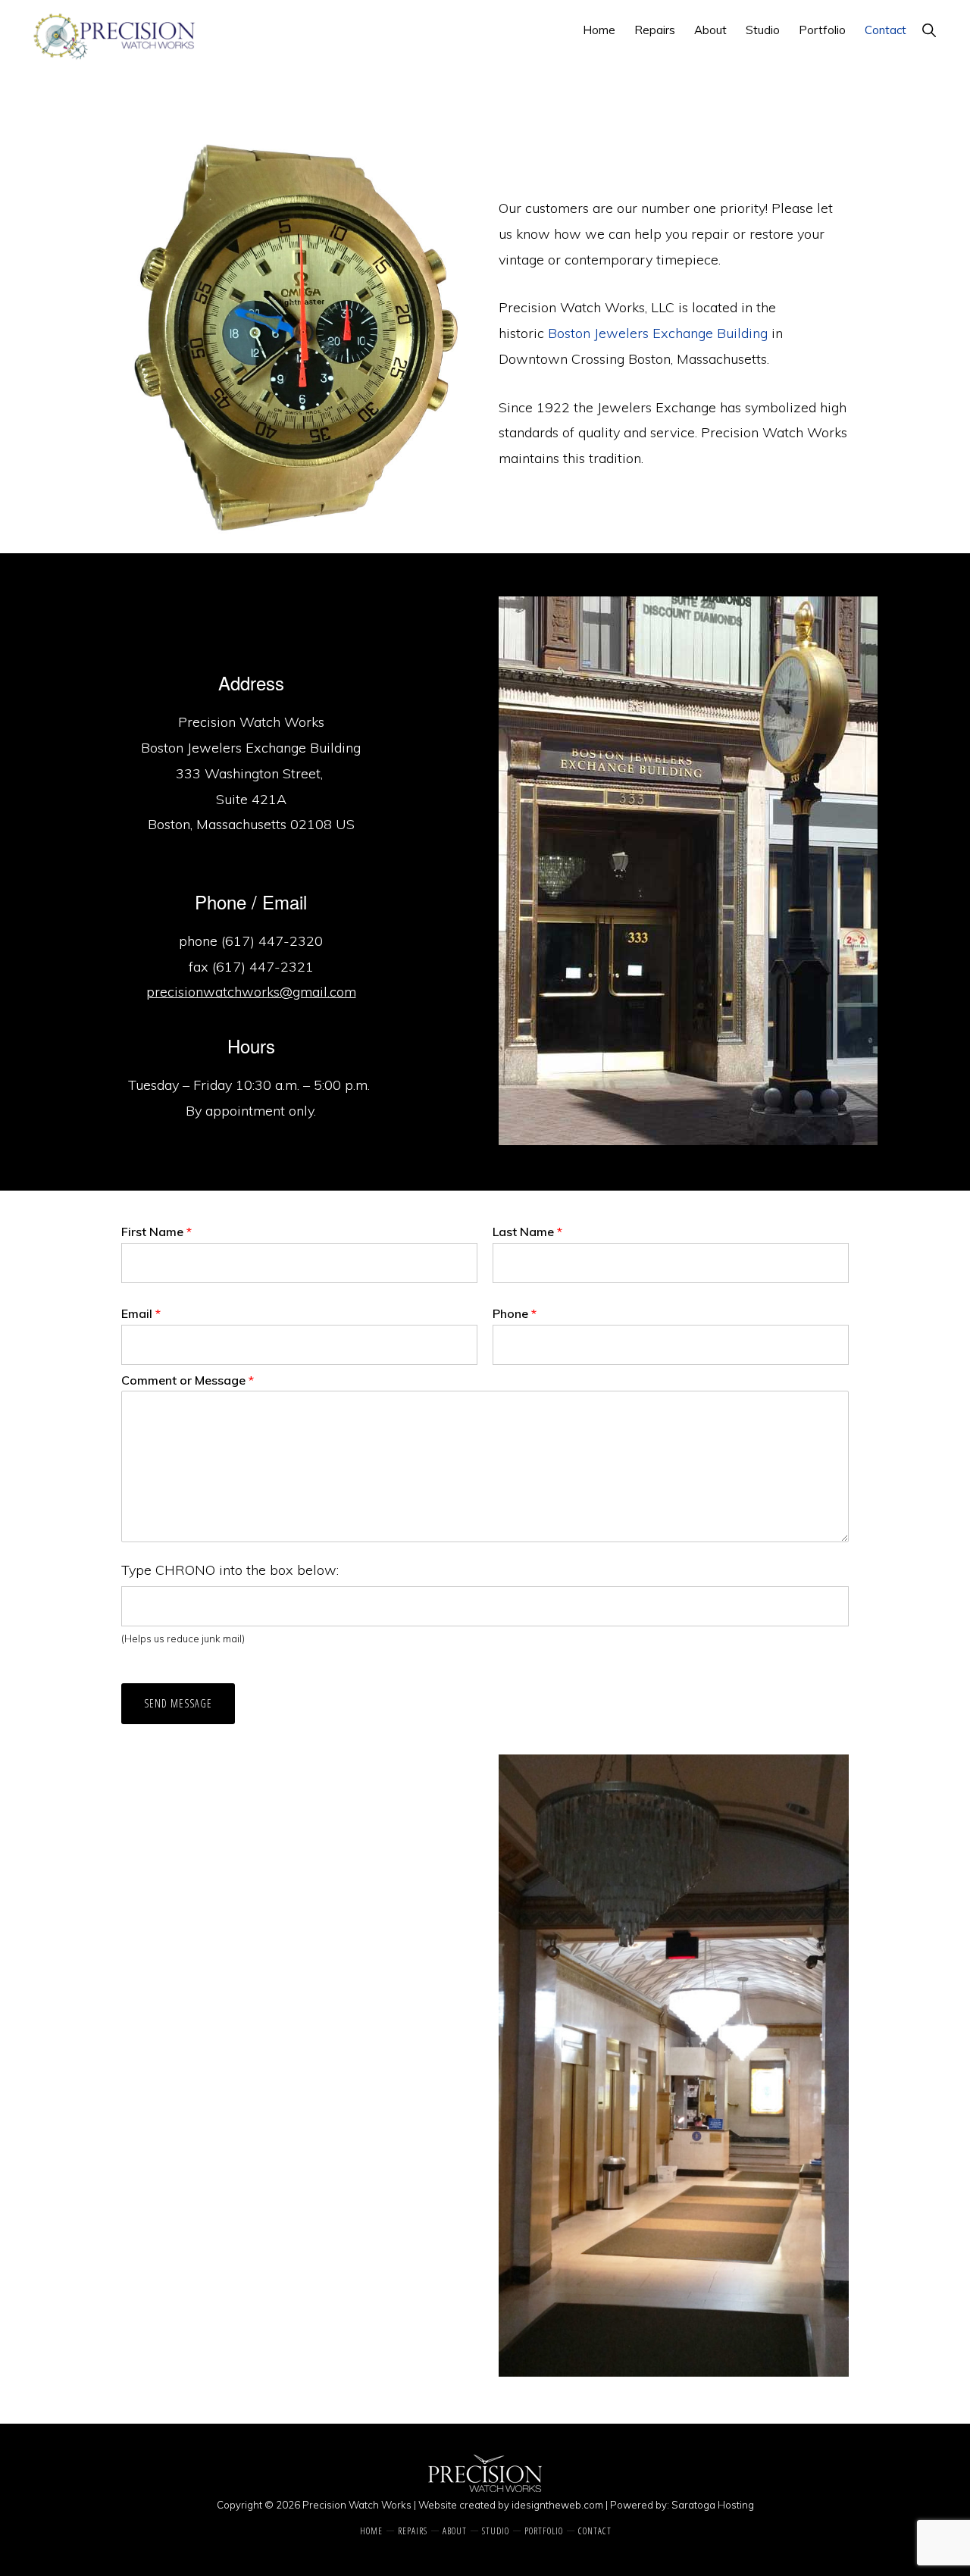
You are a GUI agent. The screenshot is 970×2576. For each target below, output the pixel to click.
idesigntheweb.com (557, 2505)
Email (141, 1313)
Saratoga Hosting (713, 2505)
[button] (929, 30)
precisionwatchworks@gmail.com (251, 992)
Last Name (527, 1232)
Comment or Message (188, 1380)
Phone (515, 1313)
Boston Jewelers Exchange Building (658, 333)
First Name (156, 1232)
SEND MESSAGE (178, 1703)
